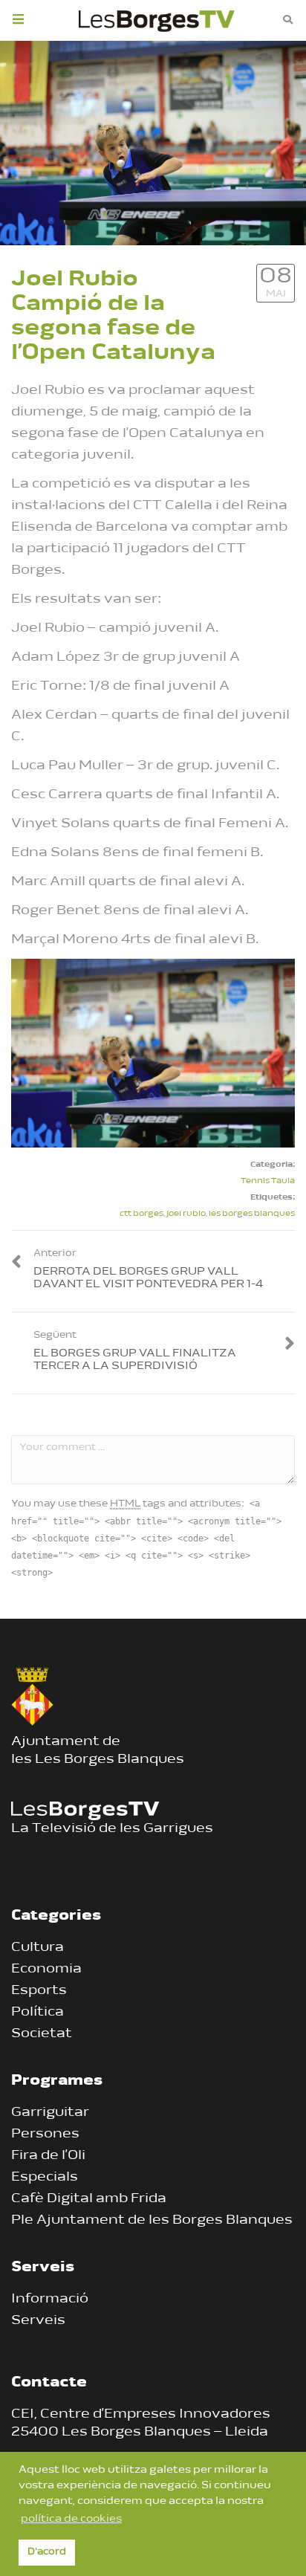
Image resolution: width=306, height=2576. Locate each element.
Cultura (38, 1948)
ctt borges (141, 1214)
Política (38, 2013)
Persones (45, 2135)
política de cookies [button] (71, 2519)
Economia (46, 1970)
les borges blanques (252, 1214)
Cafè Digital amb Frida (89, 2199)
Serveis (38, 2321)
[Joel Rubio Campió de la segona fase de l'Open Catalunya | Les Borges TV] (157, 19)
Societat (42, 2034)
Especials (45, 2178)
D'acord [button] (47, 2552)
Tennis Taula (268, 1181)
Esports (39, 1991)
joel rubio (186, 1214)
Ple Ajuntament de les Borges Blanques (152, 2221)
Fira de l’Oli (48, 2156)
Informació (50, 2300)
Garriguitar (50, 2113)
